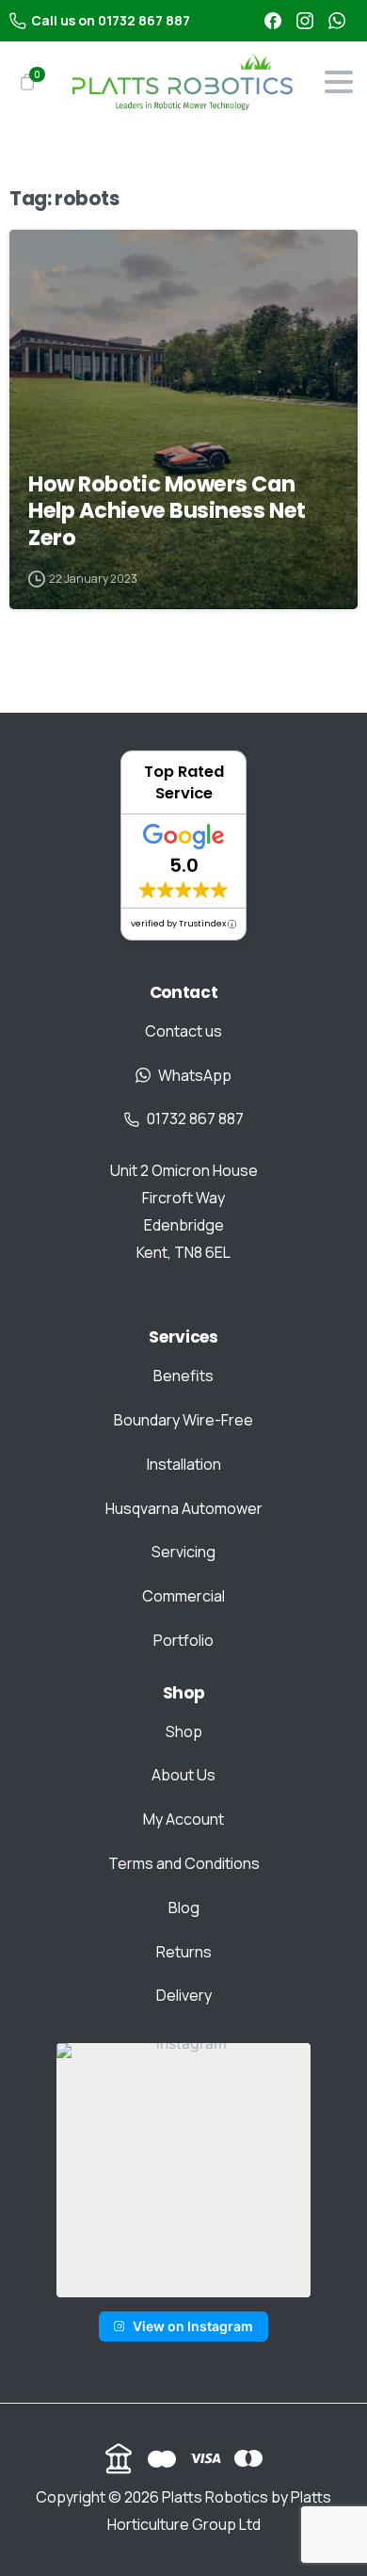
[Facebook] (273, 21)
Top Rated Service (184, 782)
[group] (183, 2170)
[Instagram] (305, 21)
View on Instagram (193, 2326)
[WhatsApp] (337, 21)
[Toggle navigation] (339, 82)
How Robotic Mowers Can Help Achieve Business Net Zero (167, 511)
